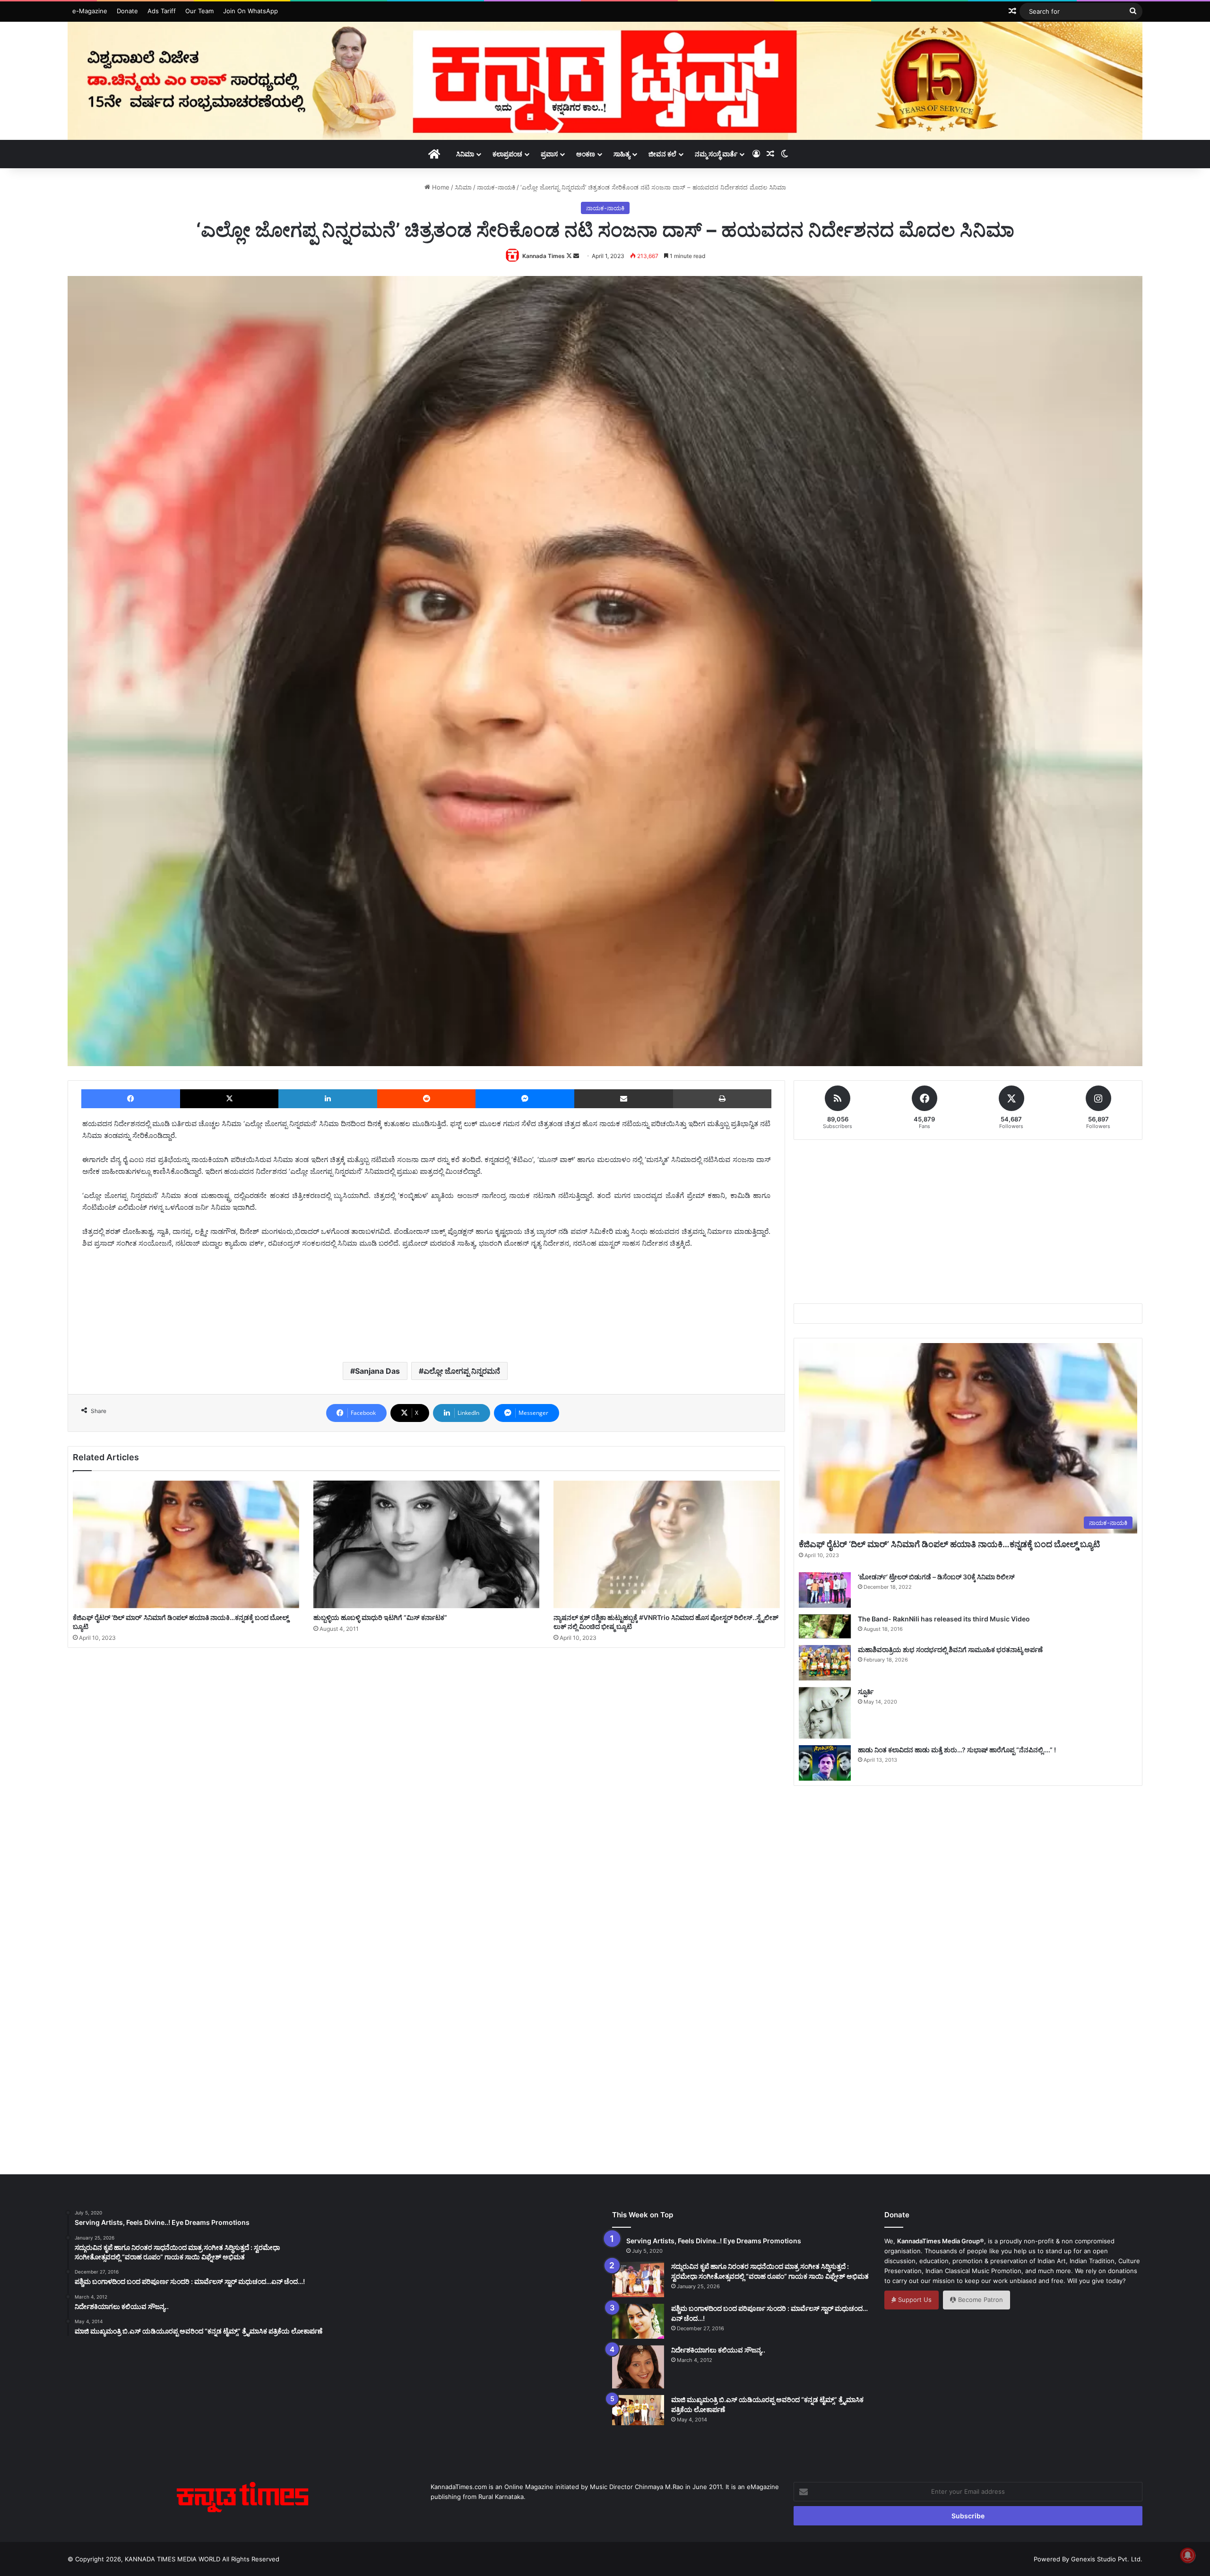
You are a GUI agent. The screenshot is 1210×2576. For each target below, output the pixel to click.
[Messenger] (525, 1099)
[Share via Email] (624, 1099)
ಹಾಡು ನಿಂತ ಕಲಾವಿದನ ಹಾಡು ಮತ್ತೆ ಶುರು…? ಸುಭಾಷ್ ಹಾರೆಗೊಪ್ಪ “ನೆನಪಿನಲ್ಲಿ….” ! (957, 1750)
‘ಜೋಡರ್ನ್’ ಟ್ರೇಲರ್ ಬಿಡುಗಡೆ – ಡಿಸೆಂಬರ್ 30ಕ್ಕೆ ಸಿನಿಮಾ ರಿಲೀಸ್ (936, 1577)
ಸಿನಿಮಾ (465, 154)
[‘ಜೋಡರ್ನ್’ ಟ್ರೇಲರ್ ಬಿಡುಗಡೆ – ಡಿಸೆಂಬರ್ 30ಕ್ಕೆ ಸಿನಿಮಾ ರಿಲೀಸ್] (825, 1590)
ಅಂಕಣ (586, 154)
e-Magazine (90, 11)
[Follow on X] (570, 256)
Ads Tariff (162, 11)
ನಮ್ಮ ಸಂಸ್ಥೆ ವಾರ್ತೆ (716, 154)
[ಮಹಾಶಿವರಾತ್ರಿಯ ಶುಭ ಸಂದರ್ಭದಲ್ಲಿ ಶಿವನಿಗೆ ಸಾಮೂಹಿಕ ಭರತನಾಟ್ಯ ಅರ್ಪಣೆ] (825, 1663)
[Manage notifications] (1188, 2555)
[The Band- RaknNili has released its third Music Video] (825, 1626)
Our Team (199, 11)
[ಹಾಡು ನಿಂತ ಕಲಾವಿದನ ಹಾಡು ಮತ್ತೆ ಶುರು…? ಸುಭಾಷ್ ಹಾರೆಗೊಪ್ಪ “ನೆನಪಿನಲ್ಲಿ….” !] (825, 1763)
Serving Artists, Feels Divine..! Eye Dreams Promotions (714, 2241)
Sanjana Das (377, 1371)
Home (440, 187)
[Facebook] (131, 1099)
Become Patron (980, 2300)
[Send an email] (576, 256)
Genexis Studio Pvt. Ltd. (1107, 2559)
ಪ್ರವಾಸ (549, 154)
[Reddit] (427, 1099)
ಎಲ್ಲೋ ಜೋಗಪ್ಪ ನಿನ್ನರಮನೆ (462, 1371)
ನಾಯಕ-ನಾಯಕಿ (496, 187)
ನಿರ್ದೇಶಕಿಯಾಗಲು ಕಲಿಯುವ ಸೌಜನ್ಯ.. (718, 2350)
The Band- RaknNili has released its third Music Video (944, 1619)
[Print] (722, 1099)
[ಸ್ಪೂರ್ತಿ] (825, 1713)
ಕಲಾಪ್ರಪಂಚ (507, 154)
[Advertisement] (426, 1321)
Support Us (914, 2300)
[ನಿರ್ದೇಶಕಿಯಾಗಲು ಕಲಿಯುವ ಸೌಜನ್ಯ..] (638, 2367)
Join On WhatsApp (251, 11)
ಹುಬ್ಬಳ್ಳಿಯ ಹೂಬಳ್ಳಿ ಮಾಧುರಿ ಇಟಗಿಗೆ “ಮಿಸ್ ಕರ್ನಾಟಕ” (380, 1617)
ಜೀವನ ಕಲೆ (662, 154)
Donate (127, 11)
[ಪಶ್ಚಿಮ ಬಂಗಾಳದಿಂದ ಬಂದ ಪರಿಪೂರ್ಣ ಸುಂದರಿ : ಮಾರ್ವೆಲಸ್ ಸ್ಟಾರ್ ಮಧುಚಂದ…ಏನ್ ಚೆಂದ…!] (638, 2321)
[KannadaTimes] (605, 81)
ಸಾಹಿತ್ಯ (622, 154)
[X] (229, 1099)
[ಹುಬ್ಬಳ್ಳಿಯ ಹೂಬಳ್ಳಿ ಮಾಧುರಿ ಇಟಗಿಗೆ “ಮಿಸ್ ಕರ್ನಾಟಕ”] (427, 1544)
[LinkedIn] (328, 1099)
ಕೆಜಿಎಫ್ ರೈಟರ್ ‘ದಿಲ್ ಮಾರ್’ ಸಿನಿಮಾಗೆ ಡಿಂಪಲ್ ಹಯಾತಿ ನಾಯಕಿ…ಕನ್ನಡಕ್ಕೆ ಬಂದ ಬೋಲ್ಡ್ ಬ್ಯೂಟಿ (949, 1544)
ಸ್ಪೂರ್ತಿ (866, 1692)
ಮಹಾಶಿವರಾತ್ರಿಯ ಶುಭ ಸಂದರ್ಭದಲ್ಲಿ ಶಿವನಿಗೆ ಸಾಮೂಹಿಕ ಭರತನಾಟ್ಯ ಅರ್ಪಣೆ (950, 1650)
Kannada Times (544, 256)
